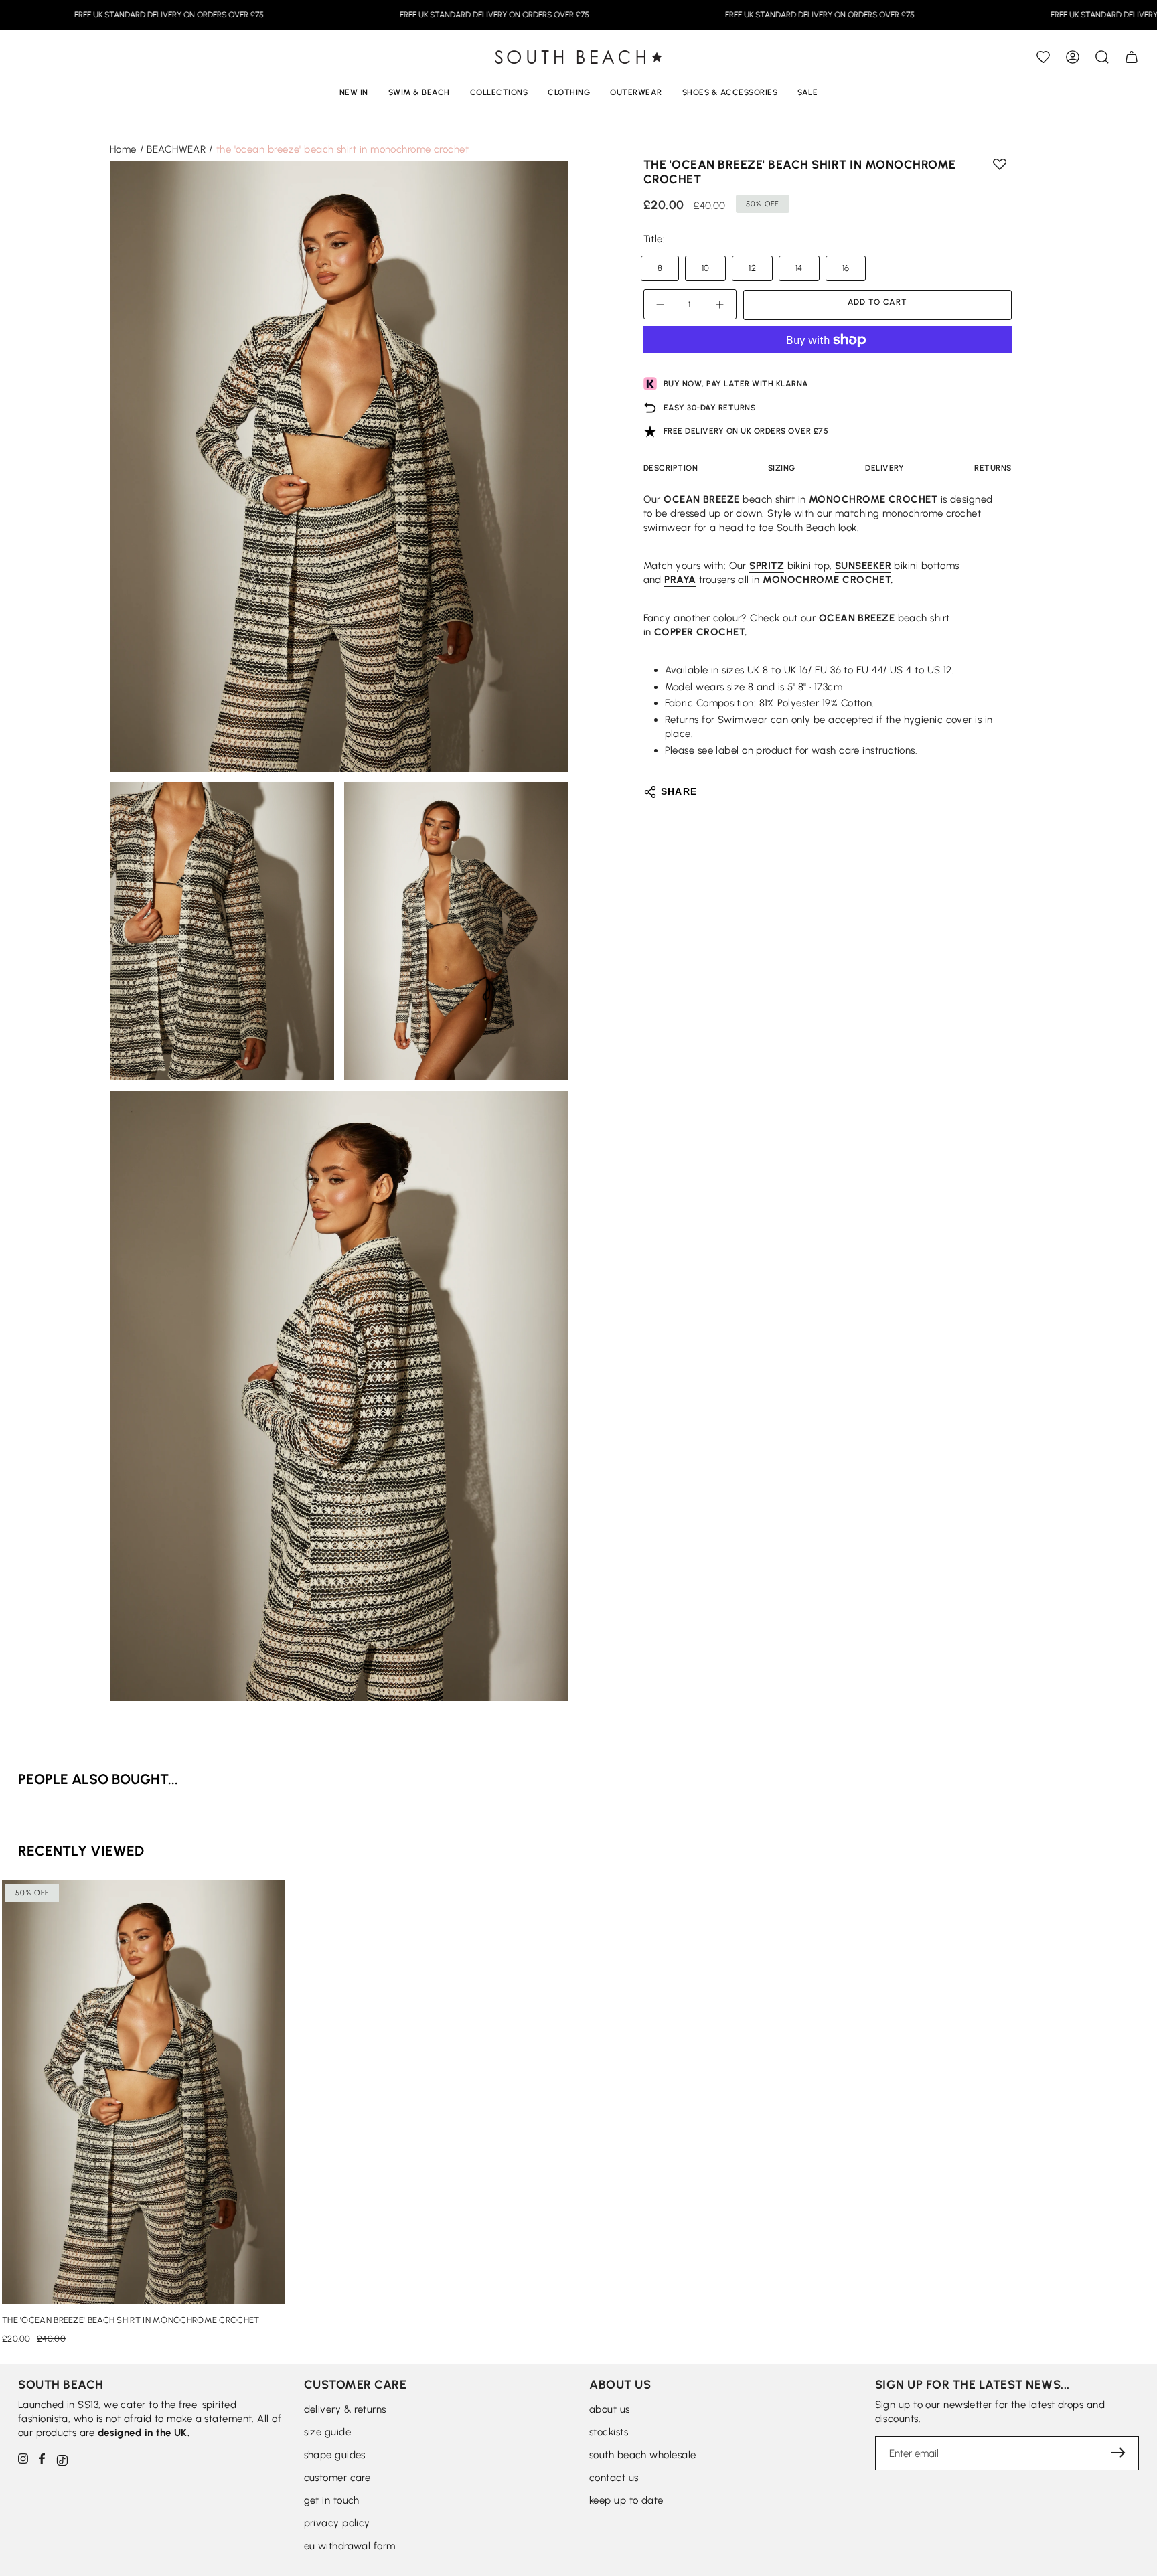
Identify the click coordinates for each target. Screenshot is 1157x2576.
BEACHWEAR (176, 149)
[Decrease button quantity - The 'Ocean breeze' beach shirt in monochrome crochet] (662, 305)
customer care (337, 2478)
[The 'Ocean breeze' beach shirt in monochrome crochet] (143, 2092)
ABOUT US (610, 2409)
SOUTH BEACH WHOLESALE (642, 2455)
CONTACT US (614, 2478)
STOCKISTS (609, 2432)
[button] (1102, 57)
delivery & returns (345, 2409)
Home (123, 149)
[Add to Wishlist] (1043, 57)
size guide (328, 2432)
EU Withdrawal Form (350, 2546)
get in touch (332, 2500)
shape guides (335, 2455)
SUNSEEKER (863, 566)
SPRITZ (767, 566)
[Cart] (1132, 57)
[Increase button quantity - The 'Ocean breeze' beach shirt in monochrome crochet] (718, 305)
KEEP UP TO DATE (626, 2500)
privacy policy (337, 2523)
